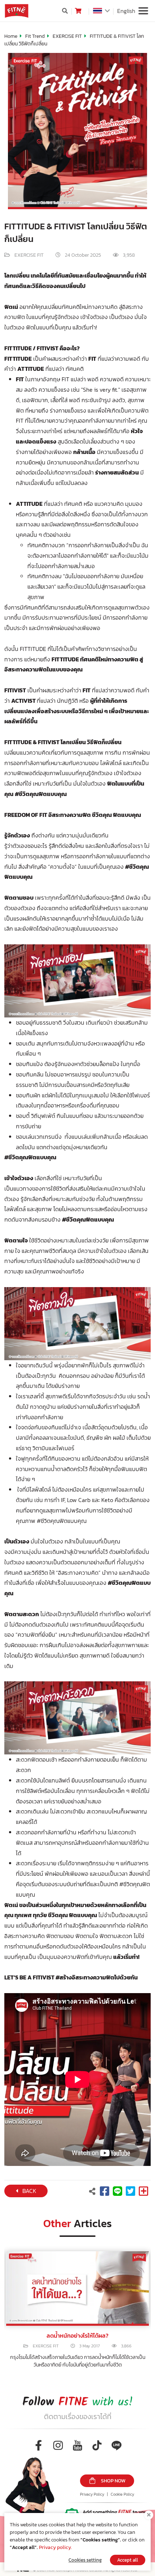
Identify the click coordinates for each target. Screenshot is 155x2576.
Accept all (128, 2560)
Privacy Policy (92, 2494)
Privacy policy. (56, 2547)
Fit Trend (35, 36)
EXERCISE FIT (67, 36)
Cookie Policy (122, 2494)
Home (11, 36)
